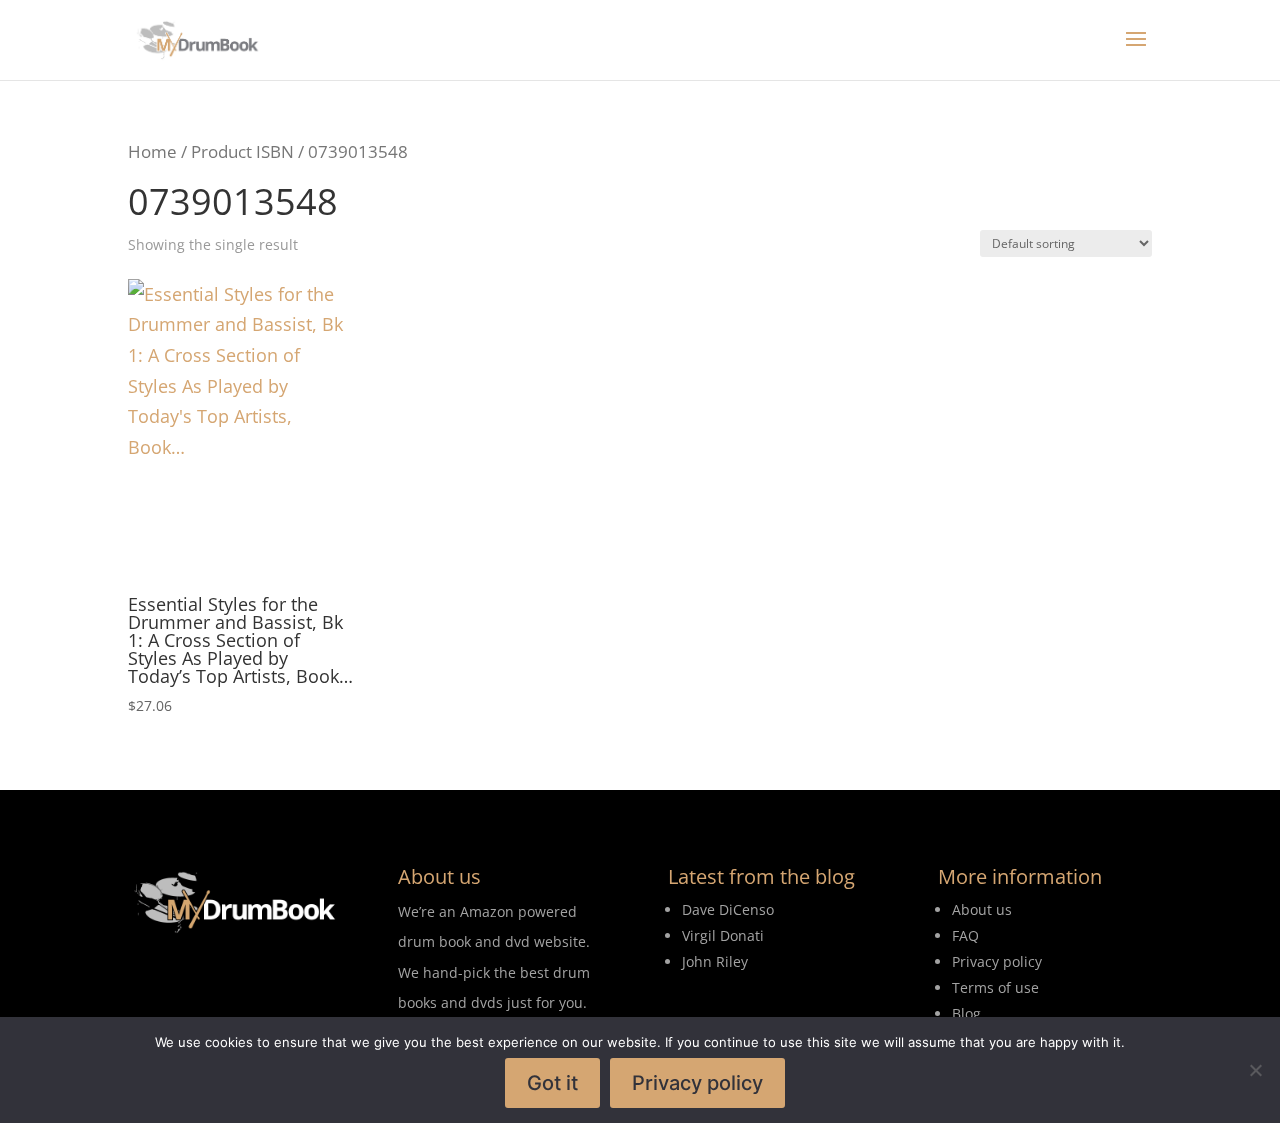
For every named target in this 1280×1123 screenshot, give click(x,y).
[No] (1255, 1070)
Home (152, 151)
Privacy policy (697, 1083)
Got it (552, 1083)
